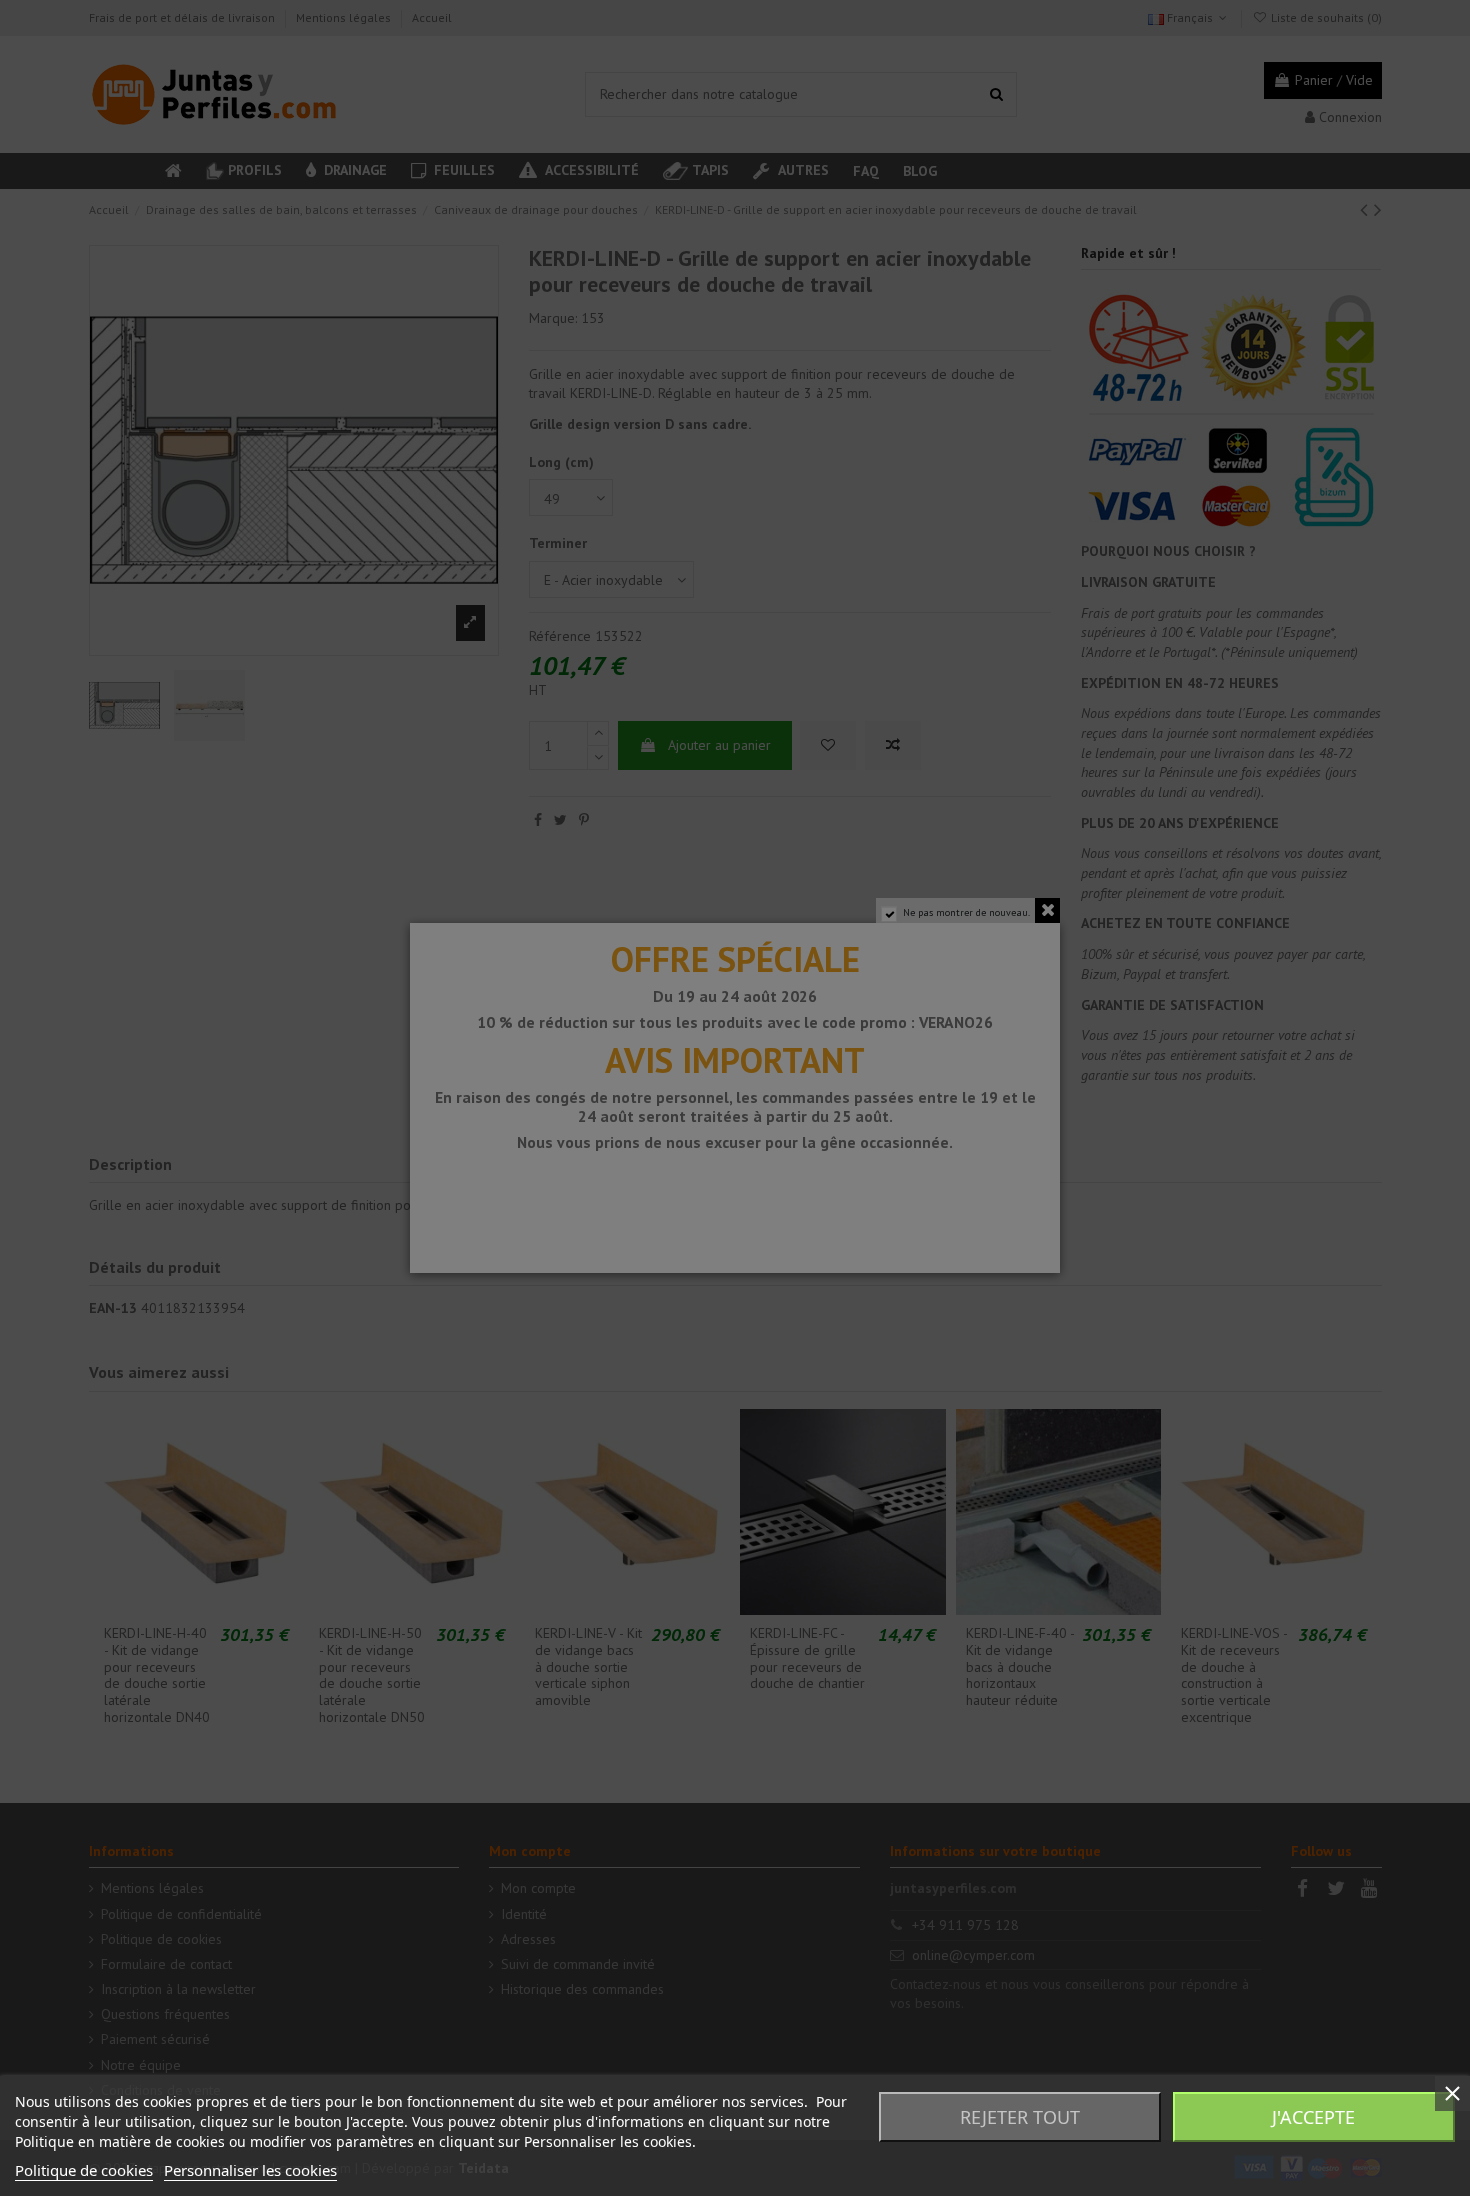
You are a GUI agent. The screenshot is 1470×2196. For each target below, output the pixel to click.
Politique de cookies (84, 2170)
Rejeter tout (1020, 2117)
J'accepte (1313, 2117)
